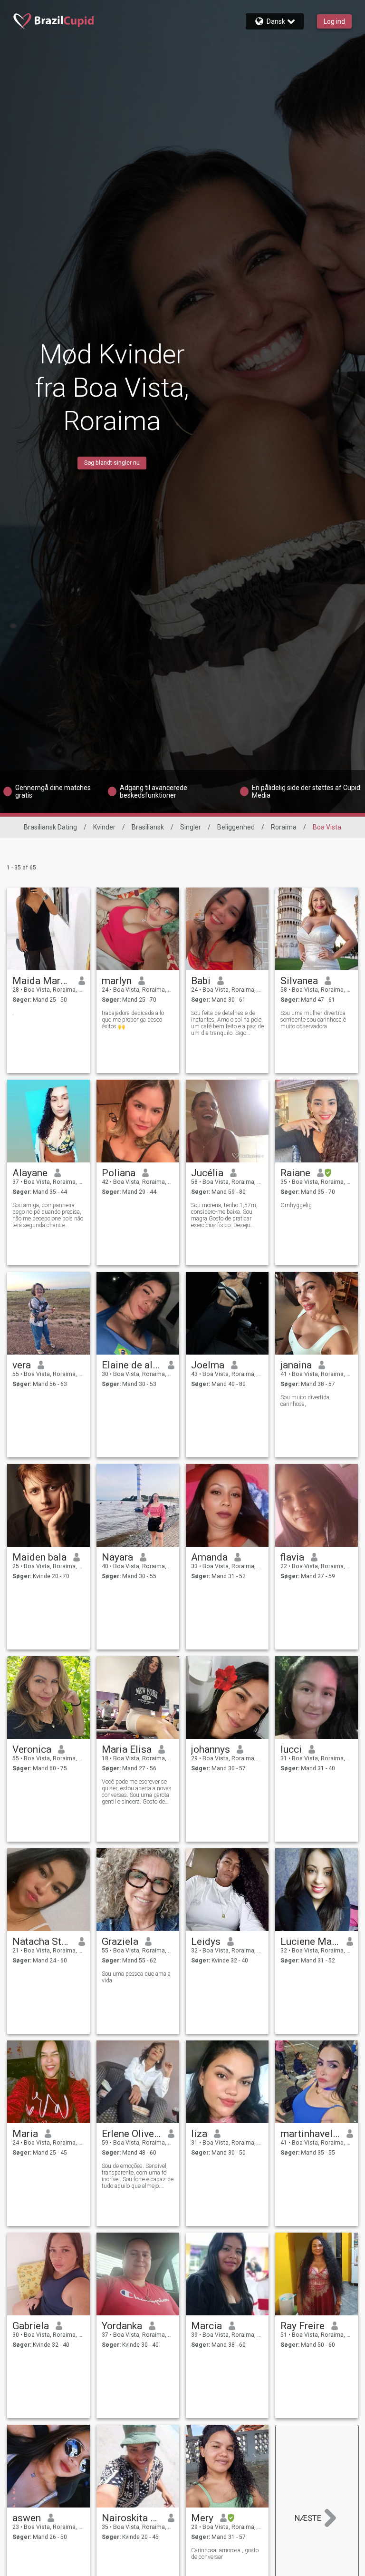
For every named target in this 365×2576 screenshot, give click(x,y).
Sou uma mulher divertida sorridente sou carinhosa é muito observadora (313, 1020)
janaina (296, 1365)
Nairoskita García (131, 2518)
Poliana (119, 1173)
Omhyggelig (296, 1205)
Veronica (32, 1749)
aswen (27, 2518)
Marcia (207, 2326)
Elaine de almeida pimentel (131, 1365)
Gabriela (31, 2326)
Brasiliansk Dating (50, 827)
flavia (292, 1557)
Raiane (295, 1173)
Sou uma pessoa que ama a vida (136, 1977)
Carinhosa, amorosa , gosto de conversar (225, 2554)
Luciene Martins (310, 1942)
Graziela (120, 1942)
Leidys (206, 1942)
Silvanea (299, 981)
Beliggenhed (236, 827)
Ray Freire (303, 2326)
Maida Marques (42, 981)
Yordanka (122, 2326)
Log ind (334, 21)
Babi (201, 981)
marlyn (117, 981)
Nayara (117, 1557)
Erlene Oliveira (131, 2134)
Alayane (30, 1173)
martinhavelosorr (310, 2134)
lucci (291, 1749)
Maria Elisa (127, 1749)
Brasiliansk (148, 827)
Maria (25, 2134)
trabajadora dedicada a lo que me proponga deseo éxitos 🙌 (133, 1020)
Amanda (209, 1557)
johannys (211, 1749)
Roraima (284, 827)
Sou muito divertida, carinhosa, (306, 1401)
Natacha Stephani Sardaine (42, 1942)
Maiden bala (39, 1557)
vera (22, 1365)
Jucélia (207, 1173)
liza (199, 2134)
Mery (202, 2518)
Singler (191, 827)
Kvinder (104, 827)
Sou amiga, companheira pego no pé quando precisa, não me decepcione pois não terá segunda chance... (48, 1215)
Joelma (208, 1365)
